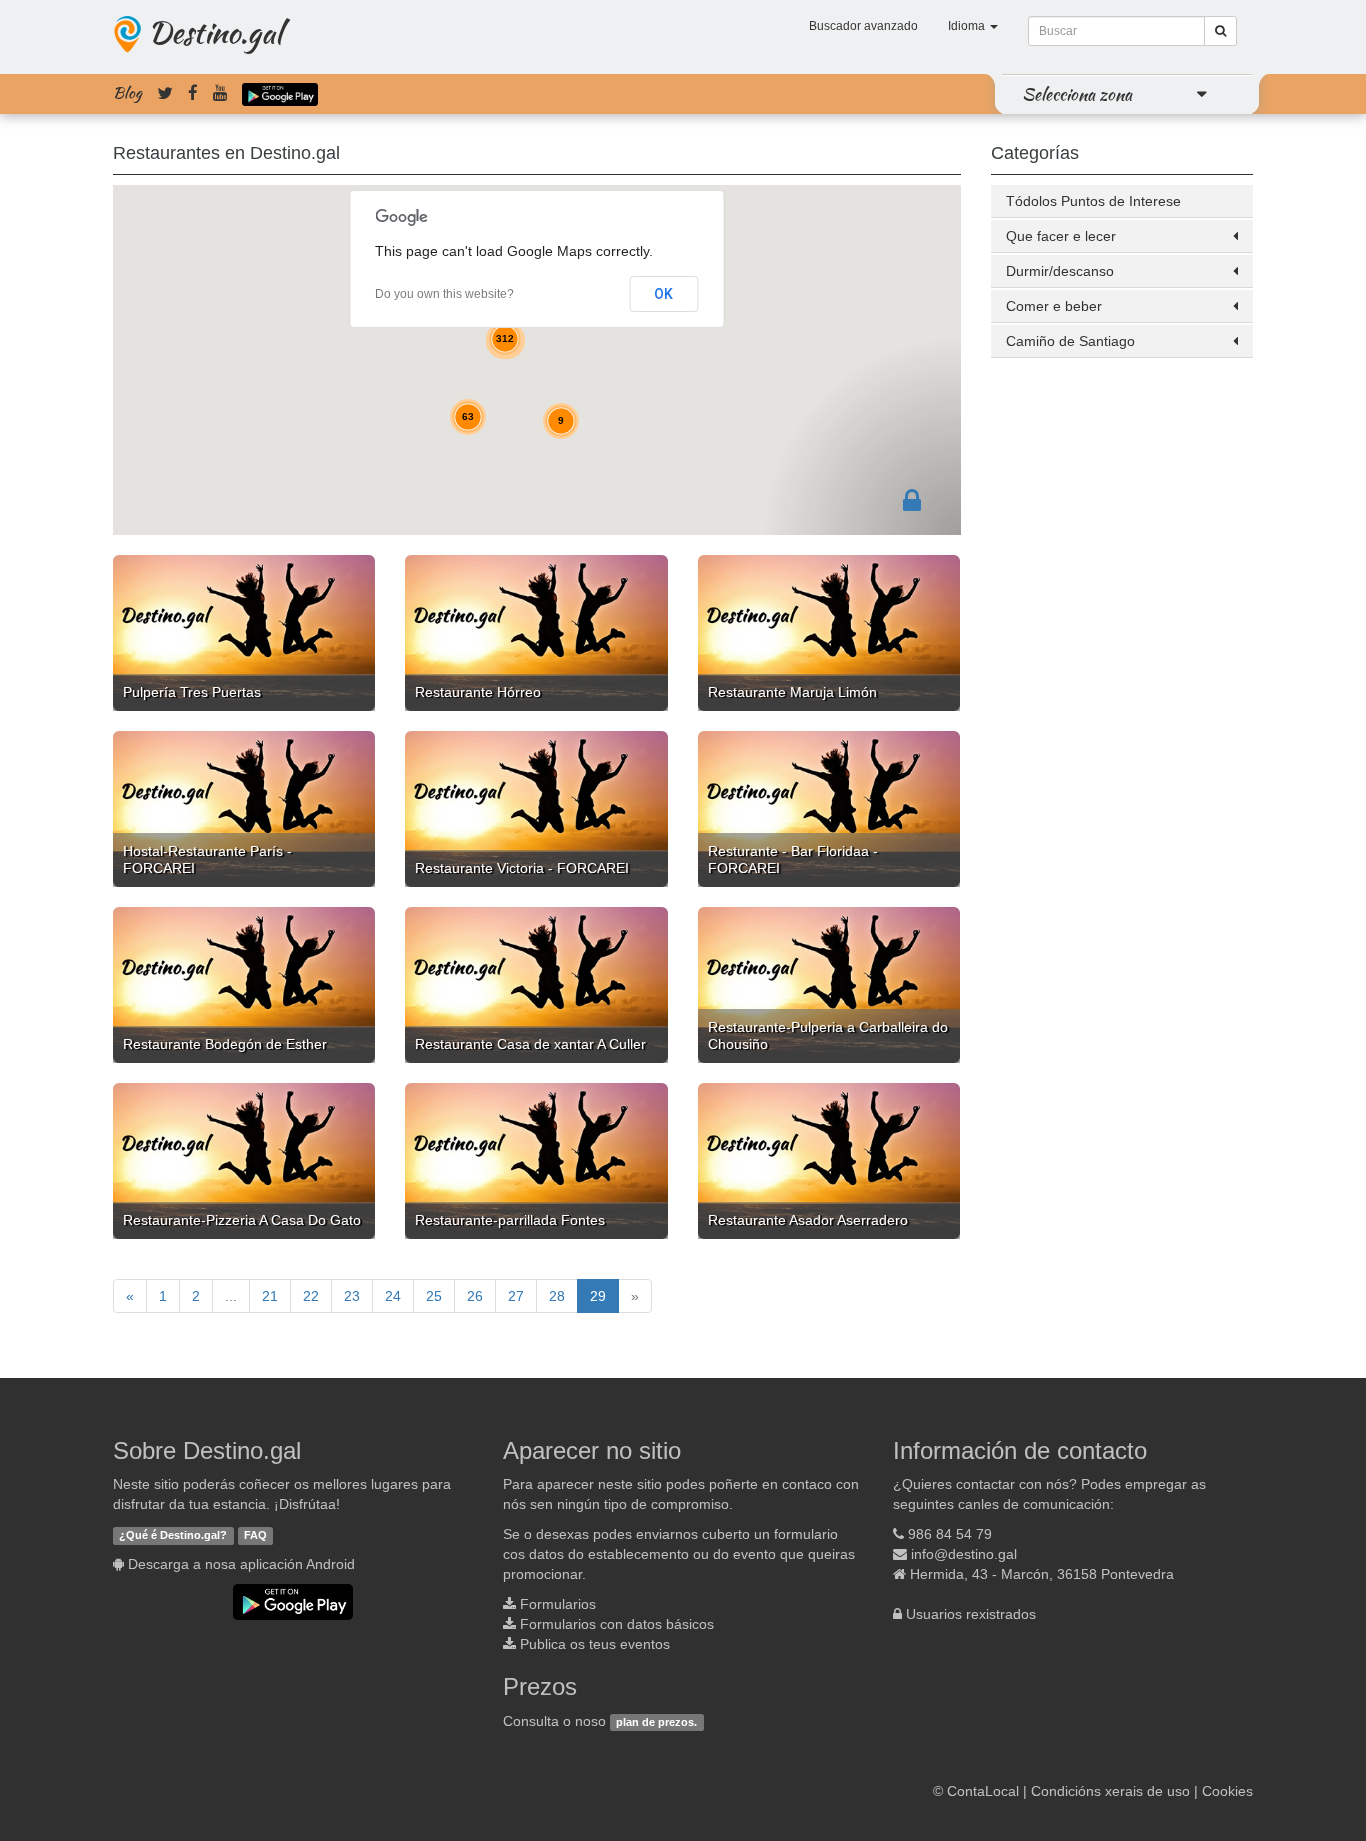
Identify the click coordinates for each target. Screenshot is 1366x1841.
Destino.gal (215, 32)
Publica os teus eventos (595, 1644)
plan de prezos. (656, 1722)
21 (270, 1296)
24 (393, 1296)
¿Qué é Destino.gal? (173, 1535)
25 (434, 1296)
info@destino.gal (964, 1554)
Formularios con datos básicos (617, 1624)
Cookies (1227, 1791)
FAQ (255, 1535)
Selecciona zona (1077, 94)
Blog (127, 93)
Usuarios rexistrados (971, 1614)
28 (557, 1296)
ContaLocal (983, 1791)
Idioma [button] (968, 26)
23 (352, 1296)
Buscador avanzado (863, 26)
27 (516, 1296)
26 (475, 1296)
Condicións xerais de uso (1110, 1791)
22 (311, 1296)
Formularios (558, 1604)
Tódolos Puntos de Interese (1093, 201)
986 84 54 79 (950, 1534)
